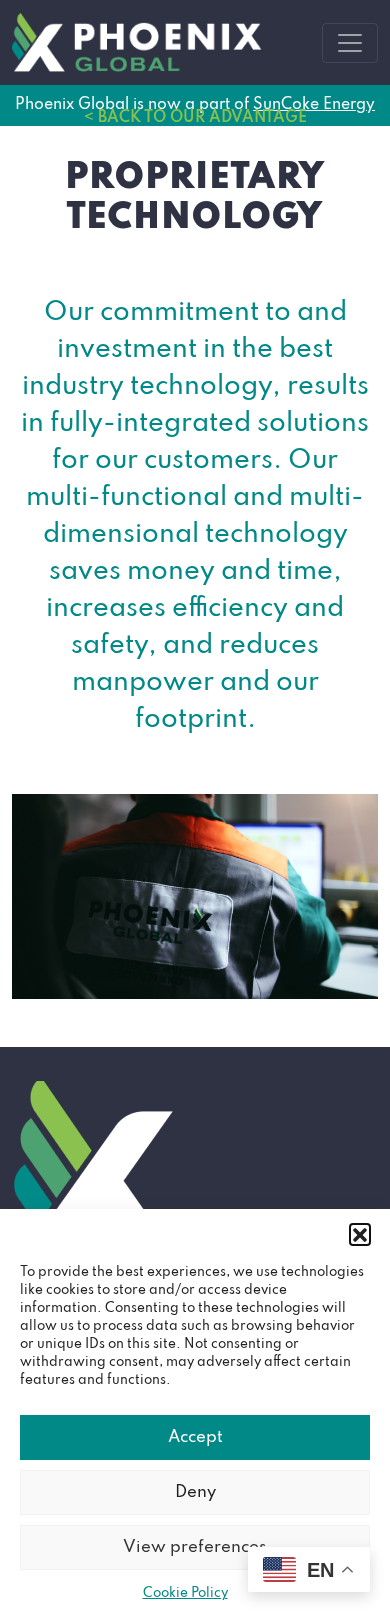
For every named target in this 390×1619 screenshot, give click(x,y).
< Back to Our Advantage (195, 118)
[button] (360, 1234)
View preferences (195, 1547)
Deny (195, 1492)
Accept (195, 1437)
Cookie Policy (185, 1593)
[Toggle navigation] (350, 43)
